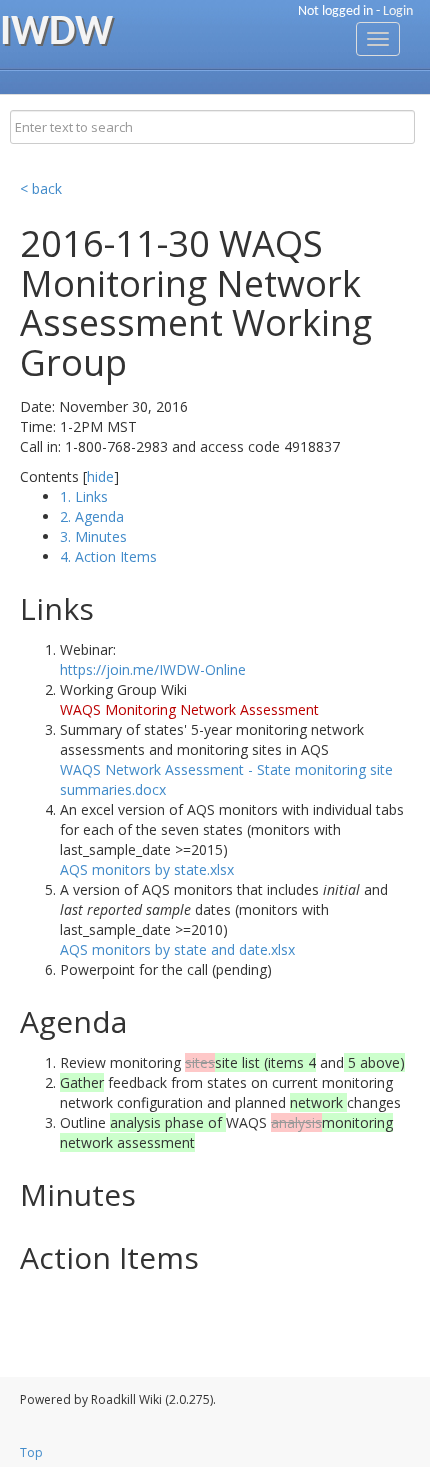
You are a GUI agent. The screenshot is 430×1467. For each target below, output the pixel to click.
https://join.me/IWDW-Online (153, 669)
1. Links (84, 496)
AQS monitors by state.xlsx (147, 869)
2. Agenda (92, 516)
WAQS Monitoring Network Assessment (189, 709)
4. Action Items (108, 556)
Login (398, 11)
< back (41, 188)
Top (31, 1452)
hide (100, 476)
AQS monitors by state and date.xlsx (177, 949)
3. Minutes (93, 536)
